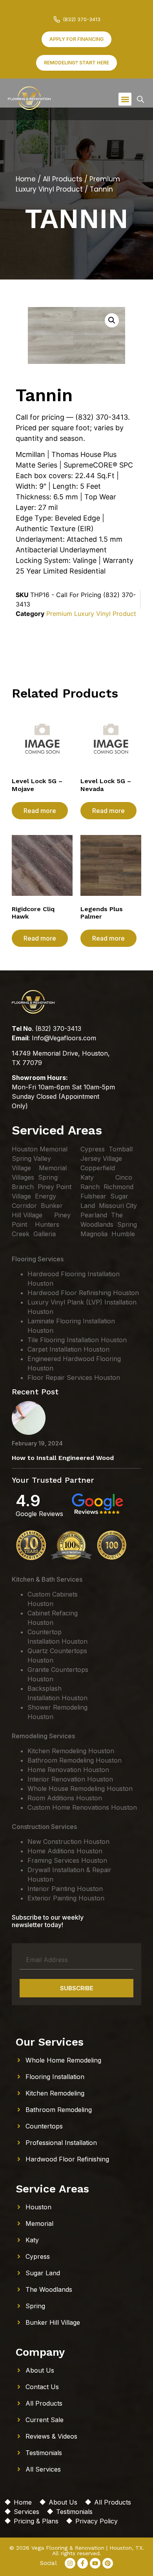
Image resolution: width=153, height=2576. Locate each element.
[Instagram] (70, 2563)
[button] (125, 99)
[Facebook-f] (83, 2563)
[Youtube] (95, 2563)
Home (26, 179)
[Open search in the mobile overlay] (140, 99)
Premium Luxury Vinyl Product (68, 184)
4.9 (28, 1501)
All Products (63, 179)
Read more (40, 811)
